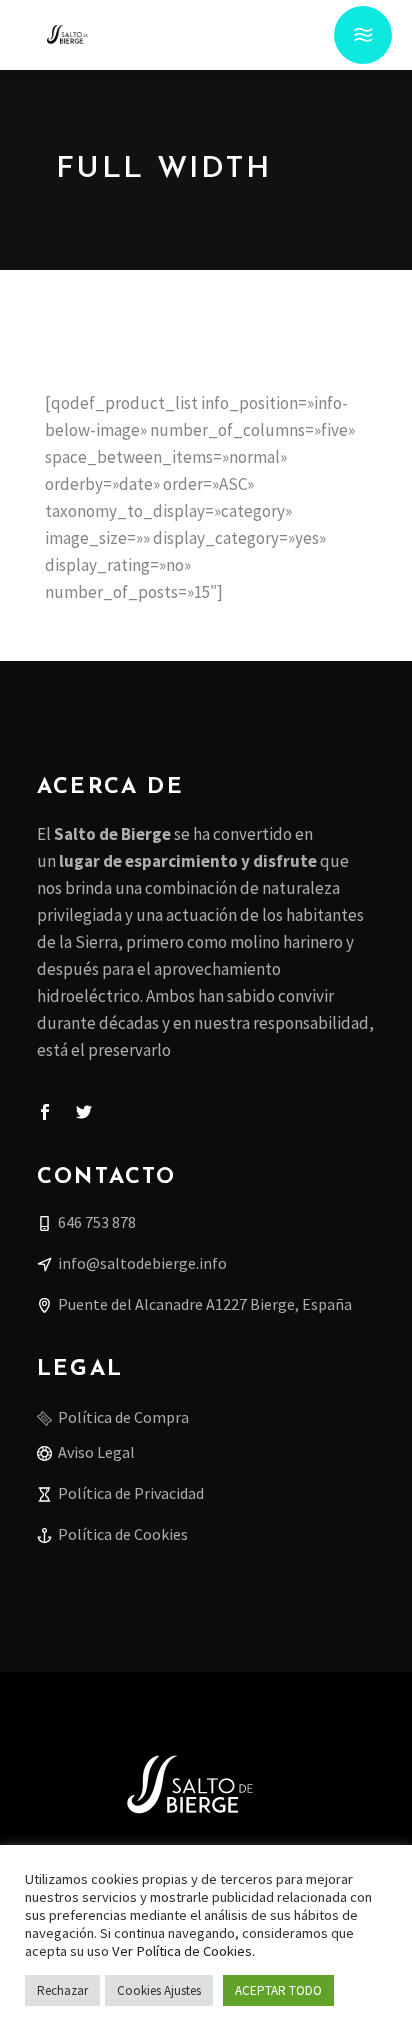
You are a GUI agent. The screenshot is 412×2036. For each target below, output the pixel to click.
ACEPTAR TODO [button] (278, 1990)
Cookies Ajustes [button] (159, 1990)
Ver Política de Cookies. (183, 1951)
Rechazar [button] (62, 1990)
